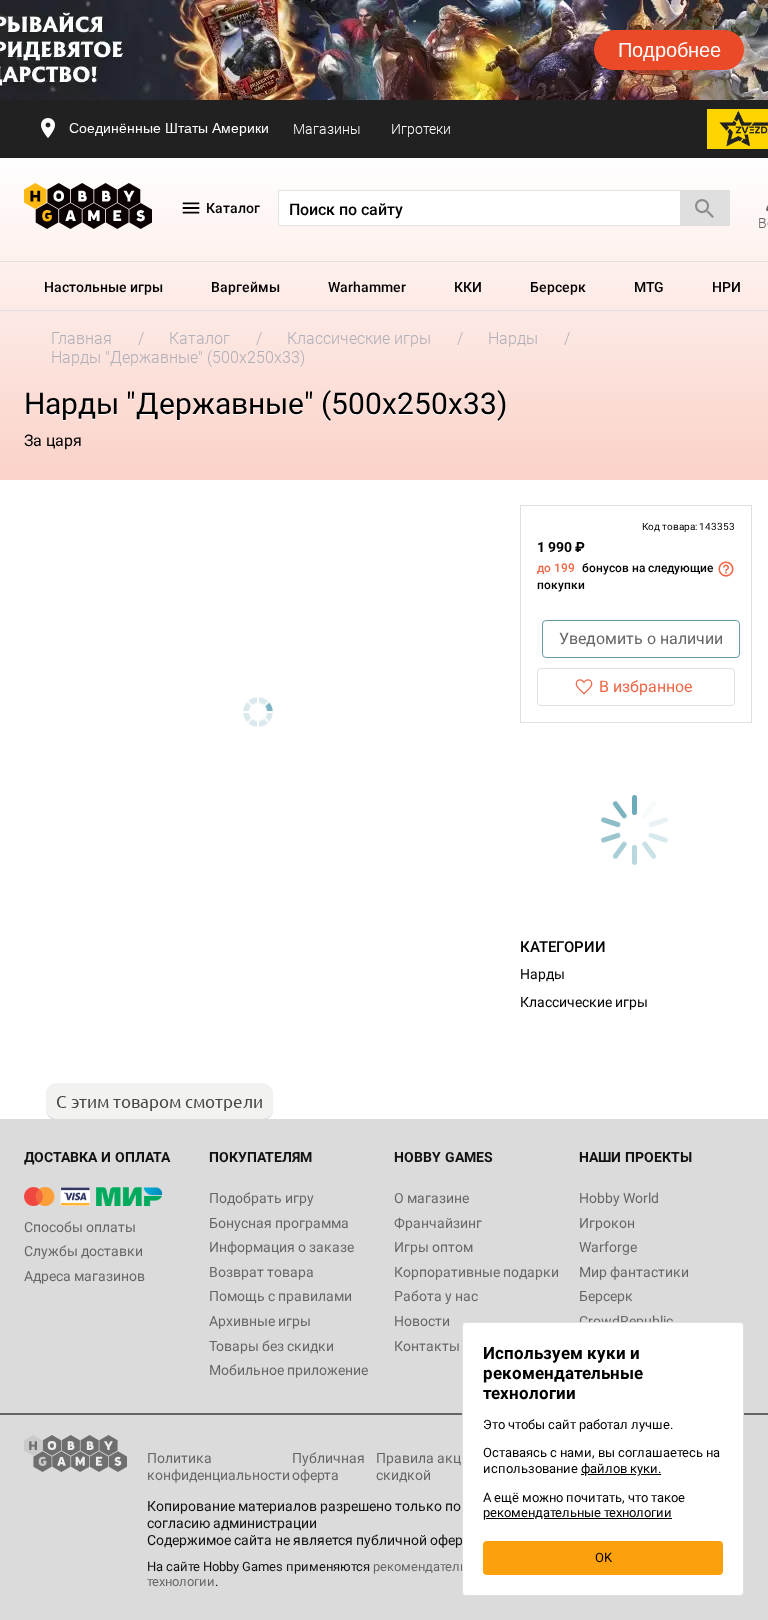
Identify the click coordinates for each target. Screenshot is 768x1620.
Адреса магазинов (84, 1276)
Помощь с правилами (280, 1296)
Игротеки (421, 129)
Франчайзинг (438, 1223)
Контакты (427, 1346)
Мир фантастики (634, 1272)
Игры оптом (433, 1247)
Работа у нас (436, 1296)
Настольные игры (103, 287)
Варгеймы (245, 287)
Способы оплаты (80, 1227)
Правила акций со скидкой (435, 1466)
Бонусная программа (279, 1223)
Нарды (542, 974)
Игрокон (607, 1223)
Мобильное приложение (288, 1370)
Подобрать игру (261, 1198)
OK (603, 1557)
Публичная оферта (328, 1466)
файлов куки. (621, 1468)
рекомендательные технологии (577, 1512)
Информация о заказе (281, 1247)
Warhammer (367, 287)
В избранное (645, 686)
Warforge (608, 1247)
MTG (649, 287)
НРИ (726, 287)
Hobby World (619, 1198)
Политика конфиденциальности (218, 1466)
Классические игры (584, 1002)
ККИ (468, 287)
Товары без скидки (271, 1346)
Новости (422, 1321)
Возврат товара (261, 1272)
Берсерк (558, 287)
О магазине (431, 1198)
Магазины (327, 129)
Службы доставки (83, 1251)
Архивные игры (260, 1321)
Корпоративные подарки (476, 1272)
